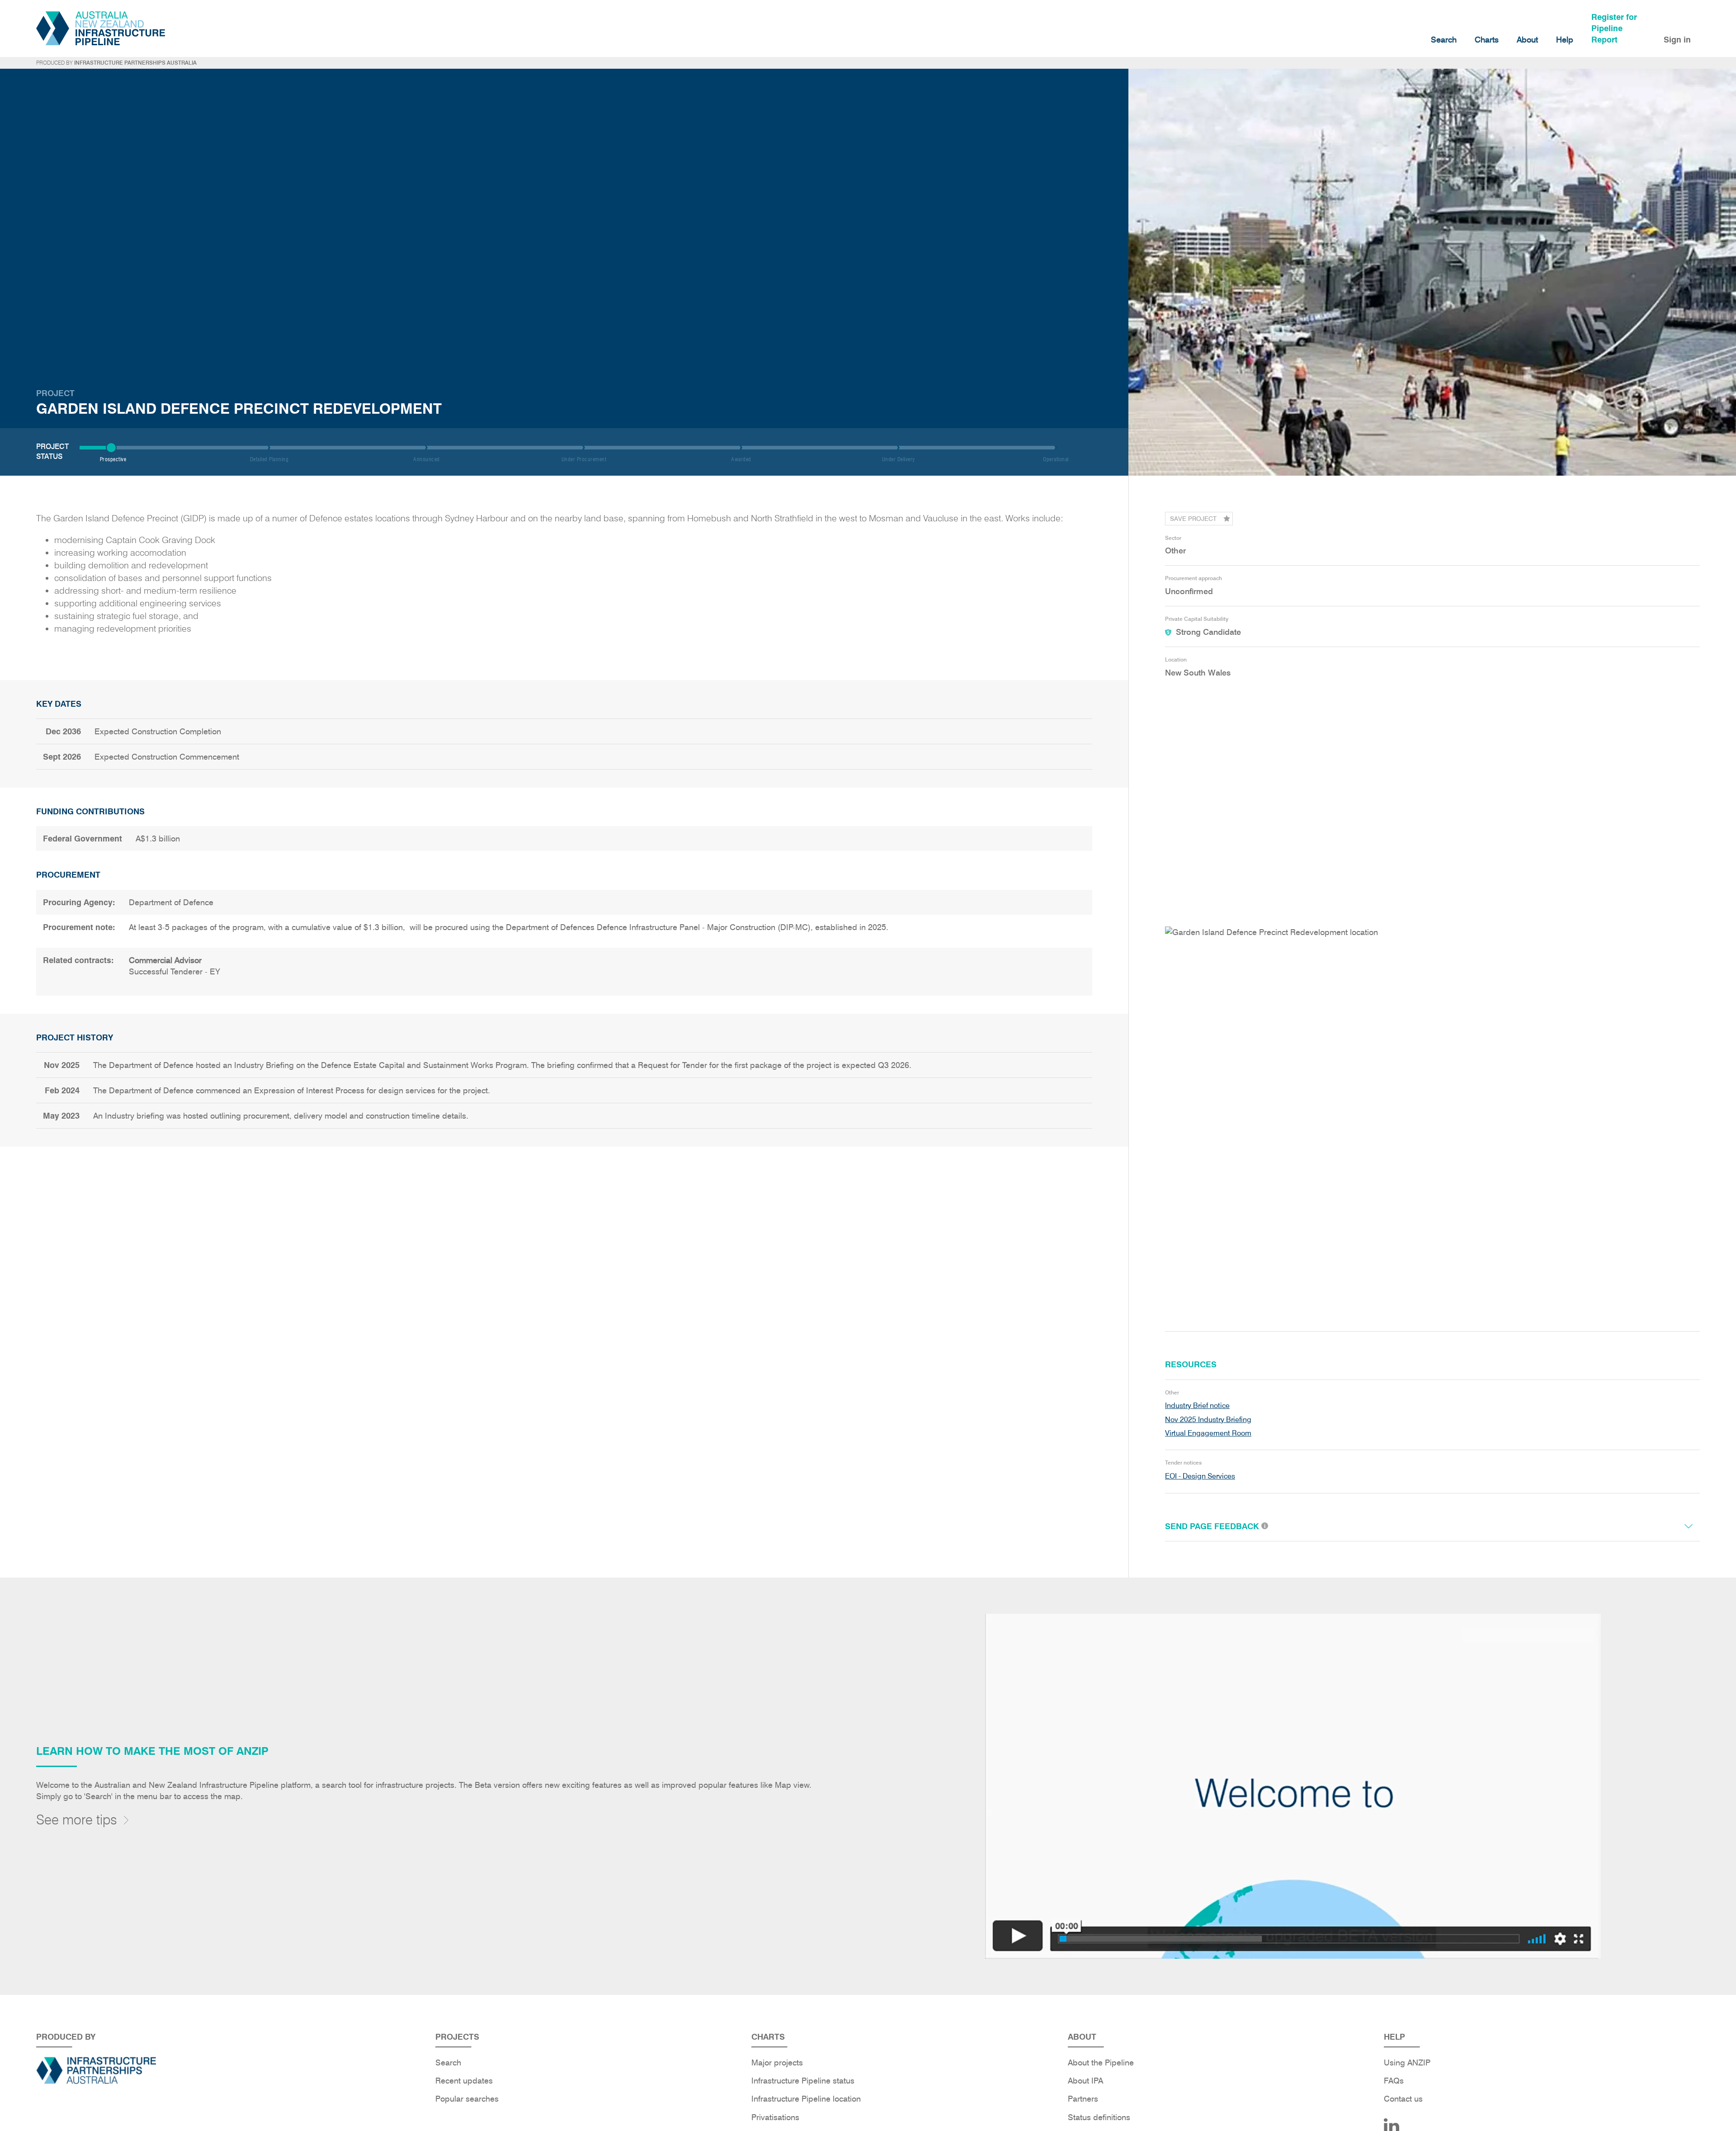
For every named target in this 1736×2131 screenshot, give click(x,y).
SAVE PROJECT (1193, 519)
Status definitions (1099, 2117)
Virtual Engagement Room (1208, 1433)
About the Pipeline (1101, 2062)
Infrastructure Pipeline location (806, 2099)
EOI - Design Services (1200, 1476)
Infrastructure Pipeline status (803, 2081)
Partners (1083, 2099)
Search (1444, 40)
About (1527, 40)
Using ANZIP (1407, 2062)
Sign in (1677, 40)
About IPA (1085, 2081)
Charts (1487, 40)
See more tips (77, 1819)
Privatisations (775, 2117)
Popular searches (467, 2099)
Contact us (1403, 2099)
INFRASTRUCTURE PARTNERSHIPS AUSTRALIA (135, 63)
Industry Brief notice (1197, 1406)
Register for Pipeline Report (1614, 28)
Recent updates (464, 2081)
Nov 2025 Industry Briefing (1208, 1420)
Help (1565, 40)
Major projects (777, 2062)
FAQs (1394, 2081)
